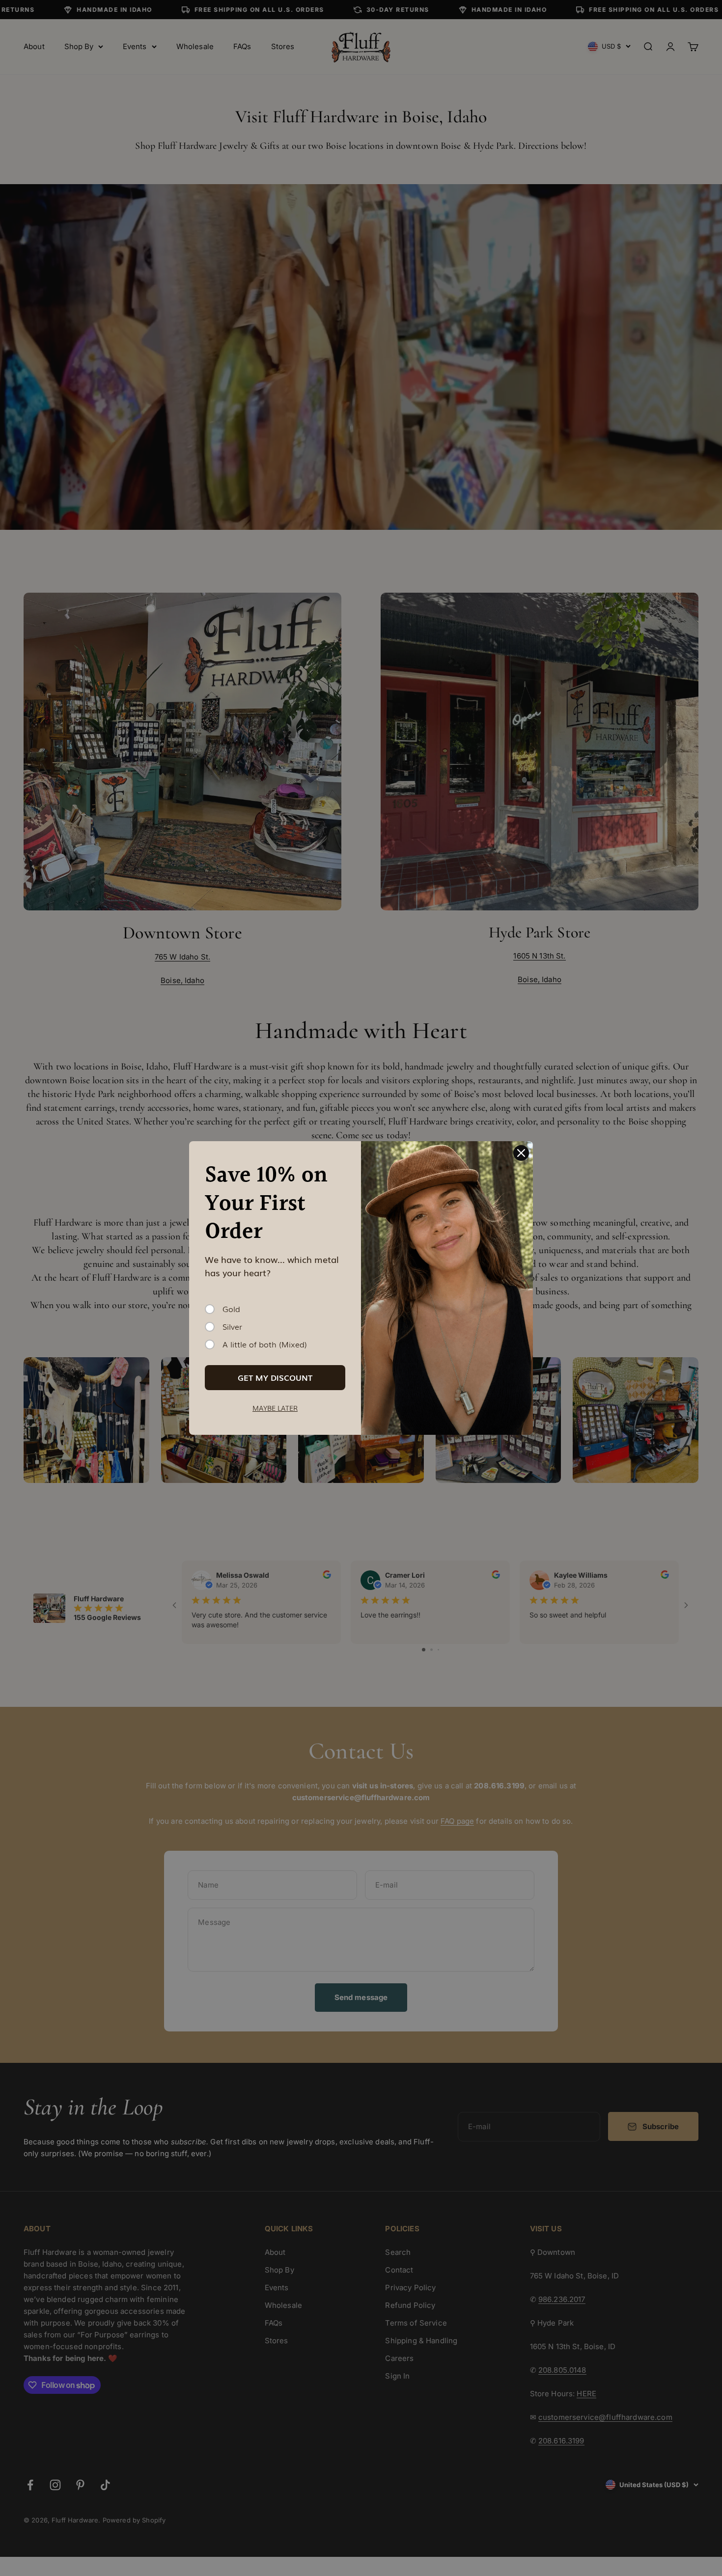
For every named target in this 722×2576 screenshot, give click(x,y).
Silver (232, 1327)
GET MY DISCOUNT (275, 1377)
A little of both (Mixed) (265, 1344)
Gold (231, 1309)
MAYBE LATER (275, 1408)
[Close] (521, 1153)
